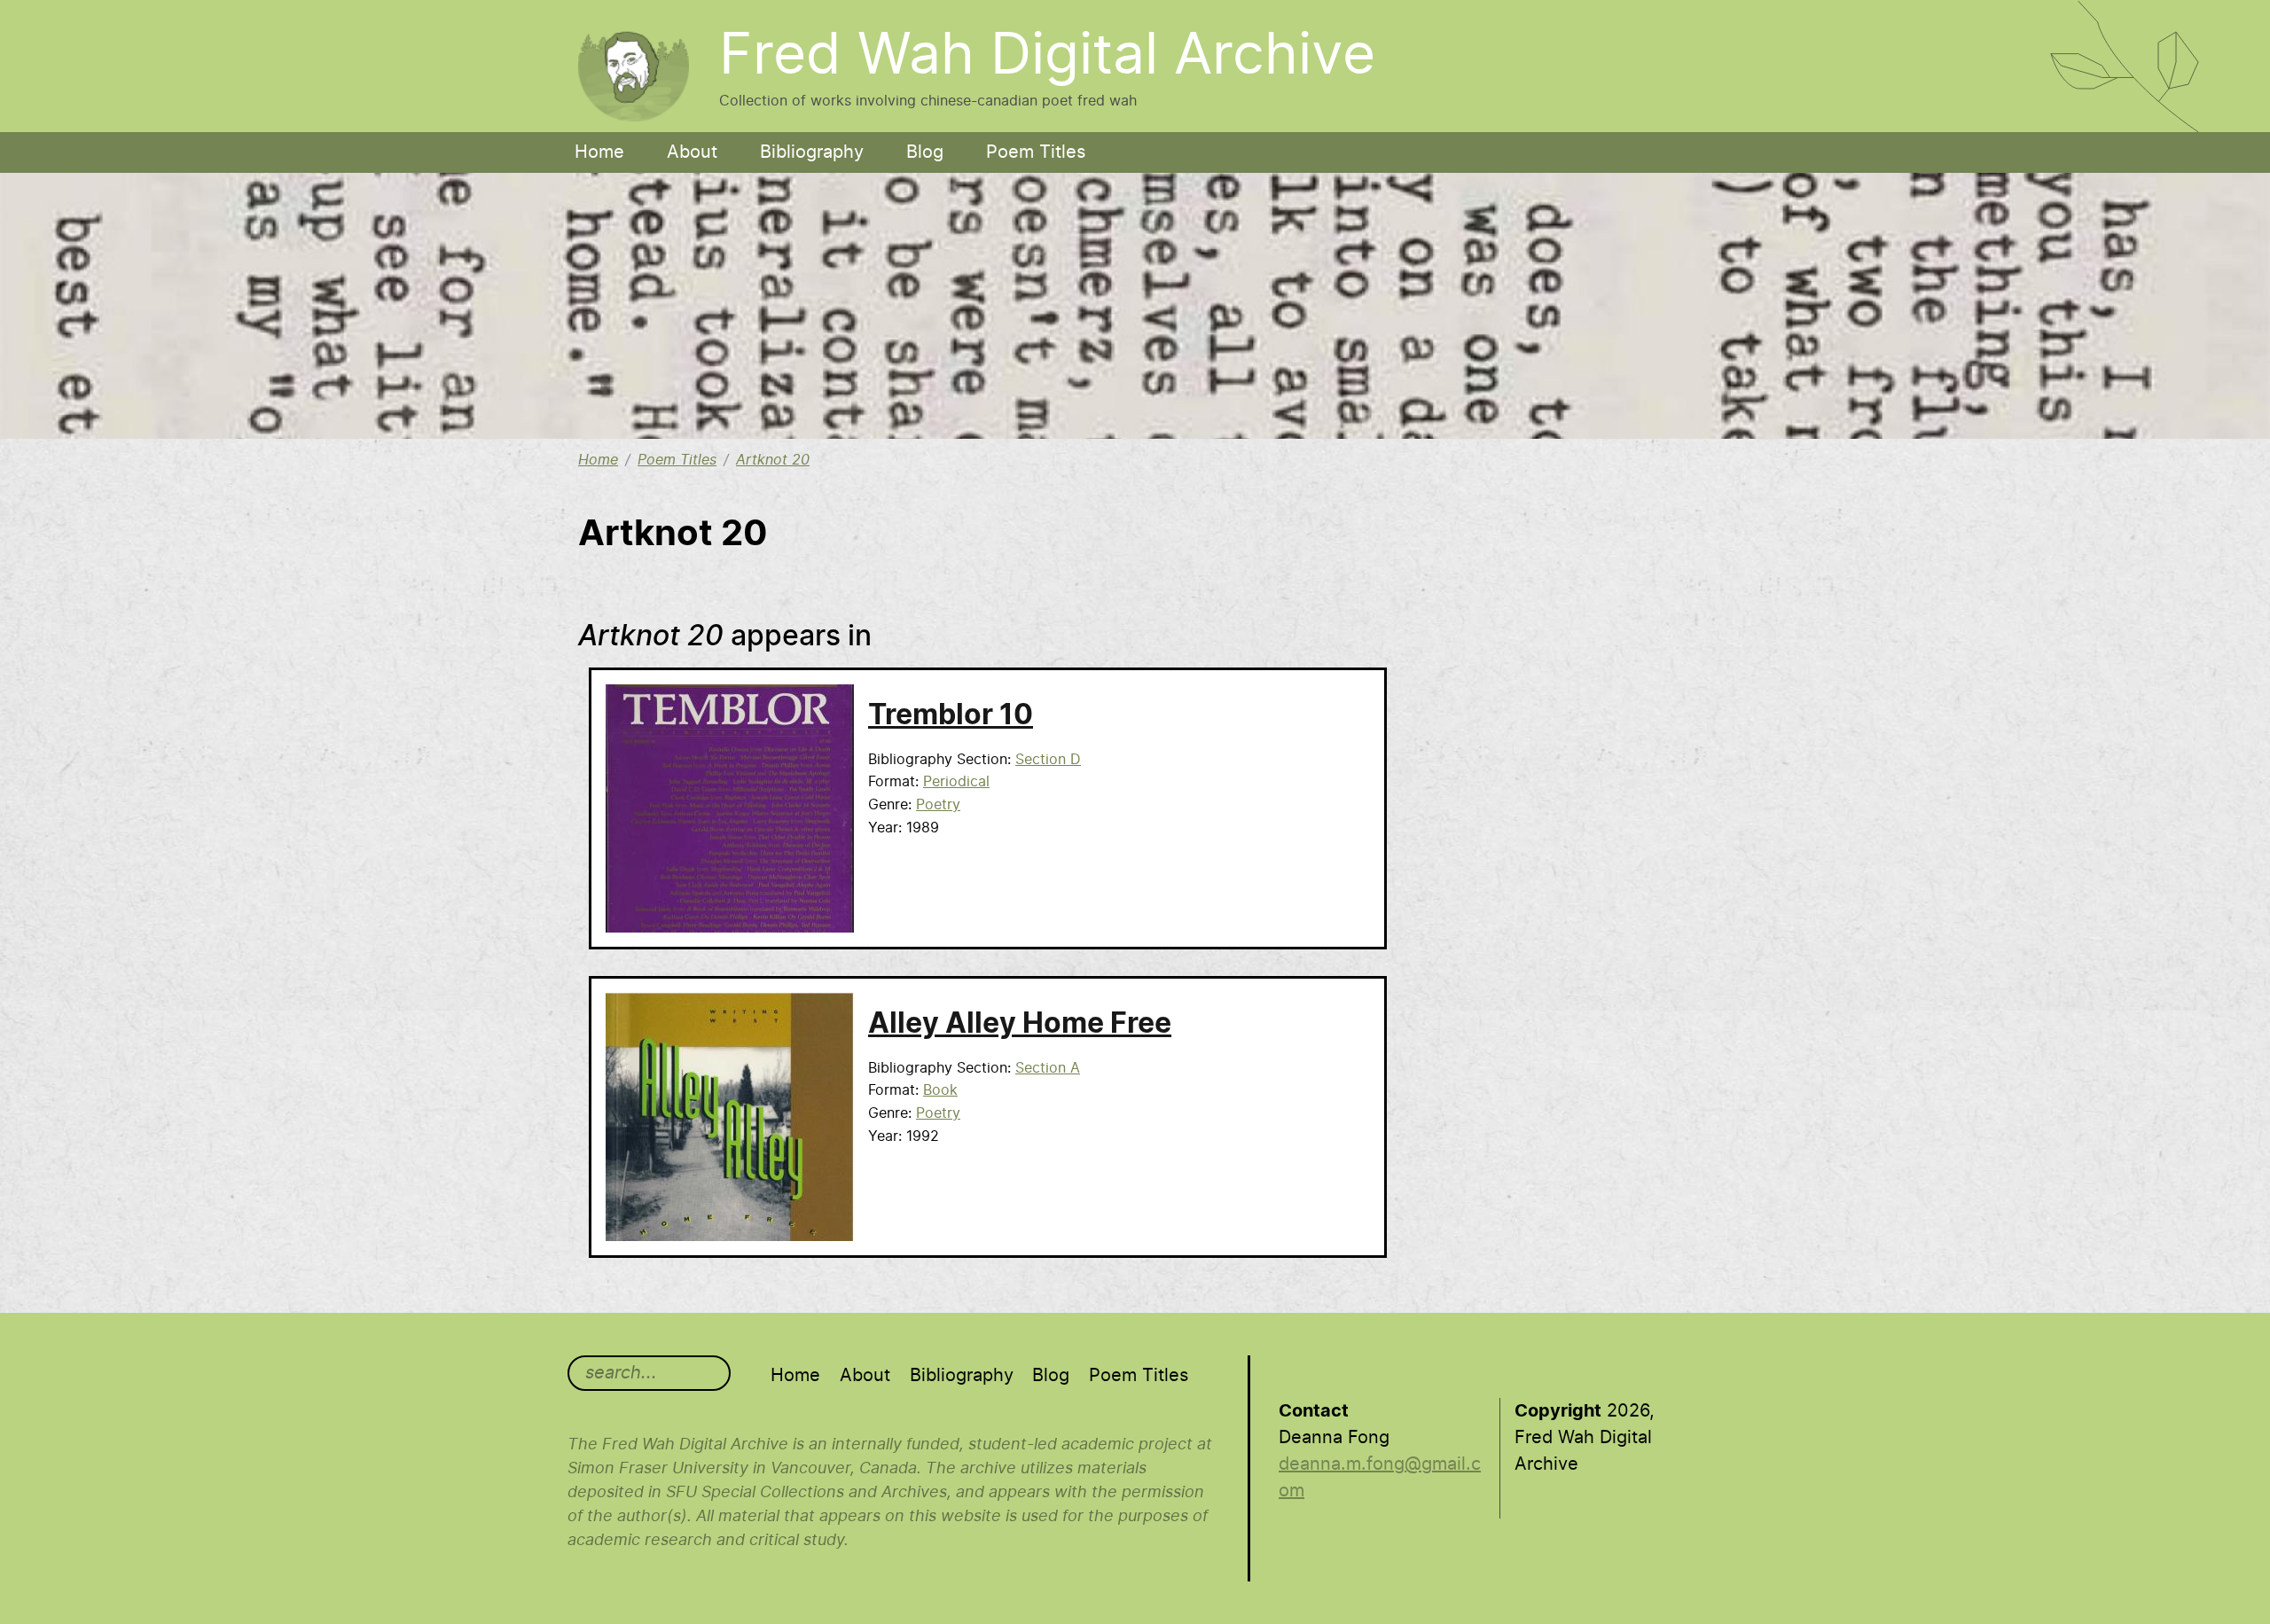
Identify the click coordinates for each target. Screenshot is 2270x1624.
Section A (1048, 1068)
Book (940, 1090)
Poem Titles (1036, 152)
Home (599, 152)
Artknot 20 (773, 460)
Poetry (938, 805)
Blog (925, 152)
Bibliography (812, 152)
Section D (1048, 760)
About (692, 152)
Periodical (956, 782)
